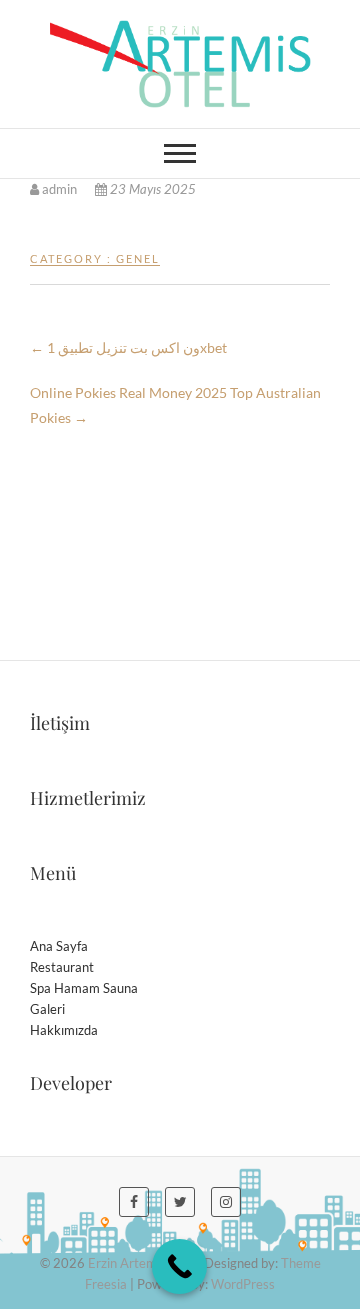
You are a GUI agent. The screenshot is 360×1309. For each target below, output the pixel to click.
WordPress (243, 1284)
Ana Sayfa (59, 946)
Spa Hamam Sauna (84, 988)
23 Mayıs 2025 (151, 189)
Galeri (47, 1009)
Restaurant (62, 967)
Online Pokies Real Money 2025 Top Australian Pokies (175, 405)
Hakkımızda (64, 1030)
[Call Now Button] (179, 1266)
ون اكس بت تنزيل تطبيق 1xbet (128, 347)
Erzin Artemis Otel (141, 1263)
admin (59, 189)
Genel (138, 258)
